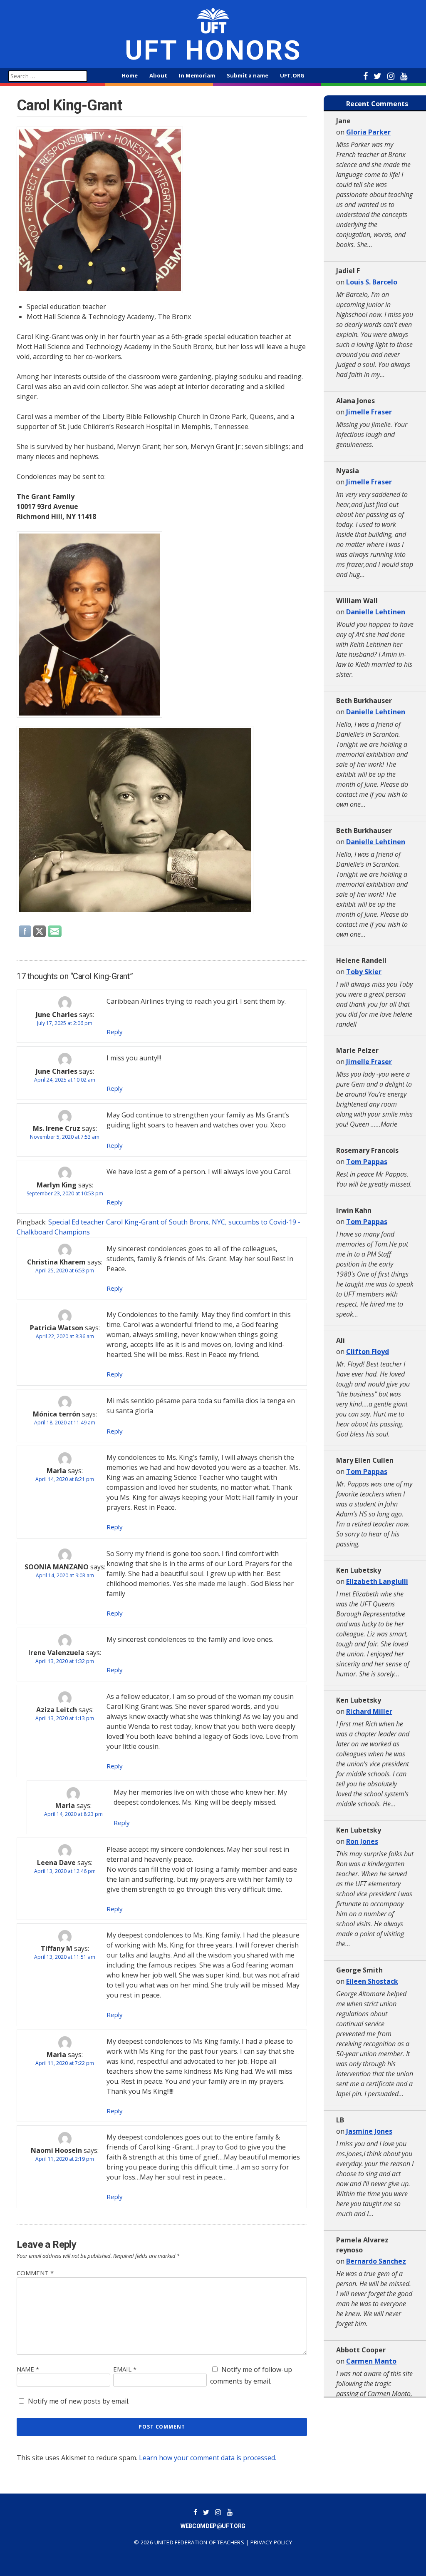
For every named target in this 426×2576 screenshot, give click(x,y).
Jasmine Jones (369, 2131)
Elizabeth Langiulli (377, 1581)
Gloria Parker (368, 132)
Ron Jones (362, 1841)
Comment (35, 2273)
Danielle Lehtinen (376, 612)
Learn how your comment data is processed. (208, 2458)
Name (28, 2369)
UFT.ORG (292, 75)
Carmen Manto (371, 2361)
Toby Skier (364, 972)
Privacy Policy (271, 2542)
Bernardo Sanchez (376, 2261)
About (158, 75)
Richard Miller (369, 1711)
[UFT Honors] (213, 20)
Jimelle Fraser (369, 412)
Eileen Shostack (372, 1981)
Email (125, 2369)
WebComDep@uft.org (213, 2526)
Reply (115, 1032)
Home (130, 75)
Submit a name (248, 75)
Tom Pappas (367, 1162)
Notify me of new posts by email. (79, 2401)
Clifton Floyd (368, 1352)
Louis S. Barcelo (372, 282)
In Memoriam (197, 75)
